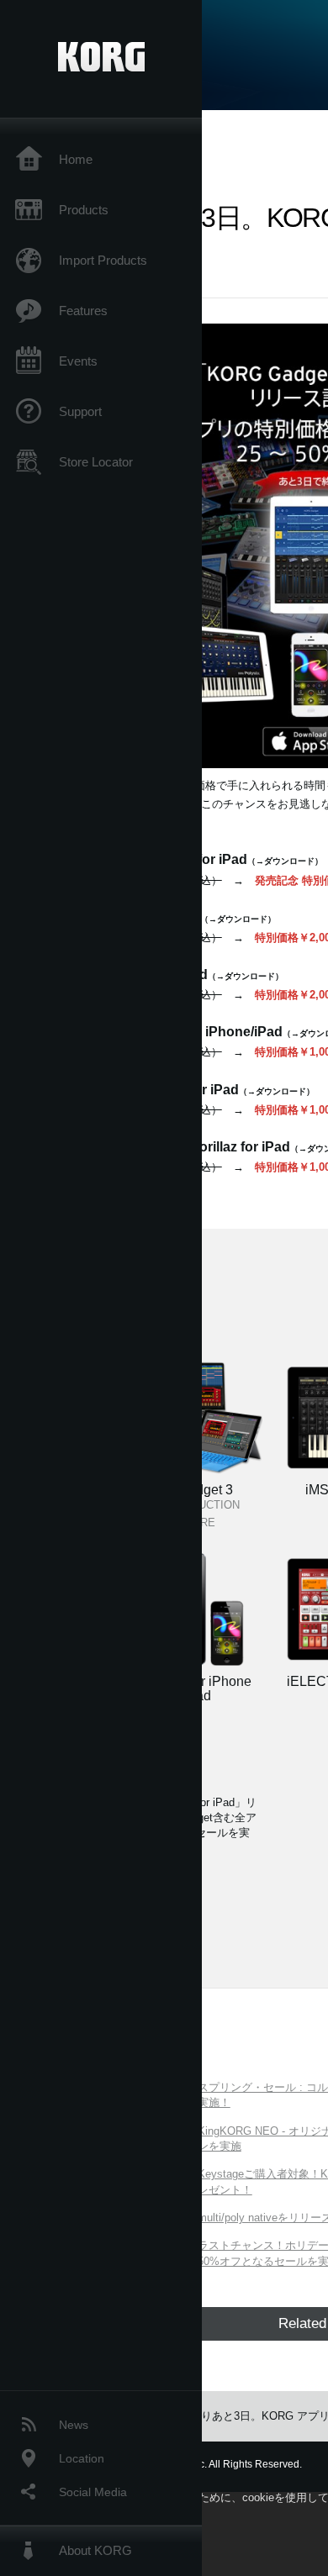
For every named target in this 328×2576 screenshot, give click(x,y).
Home (76, 159)
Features (83, 311)
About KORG (95, 2550)
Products (84, 210)
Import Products (103, 260)
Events (78, 361)
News (74, 2425)
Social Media (93, 2492)
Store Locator (96, 462)
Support (80, 411)
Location (82, 2458)
